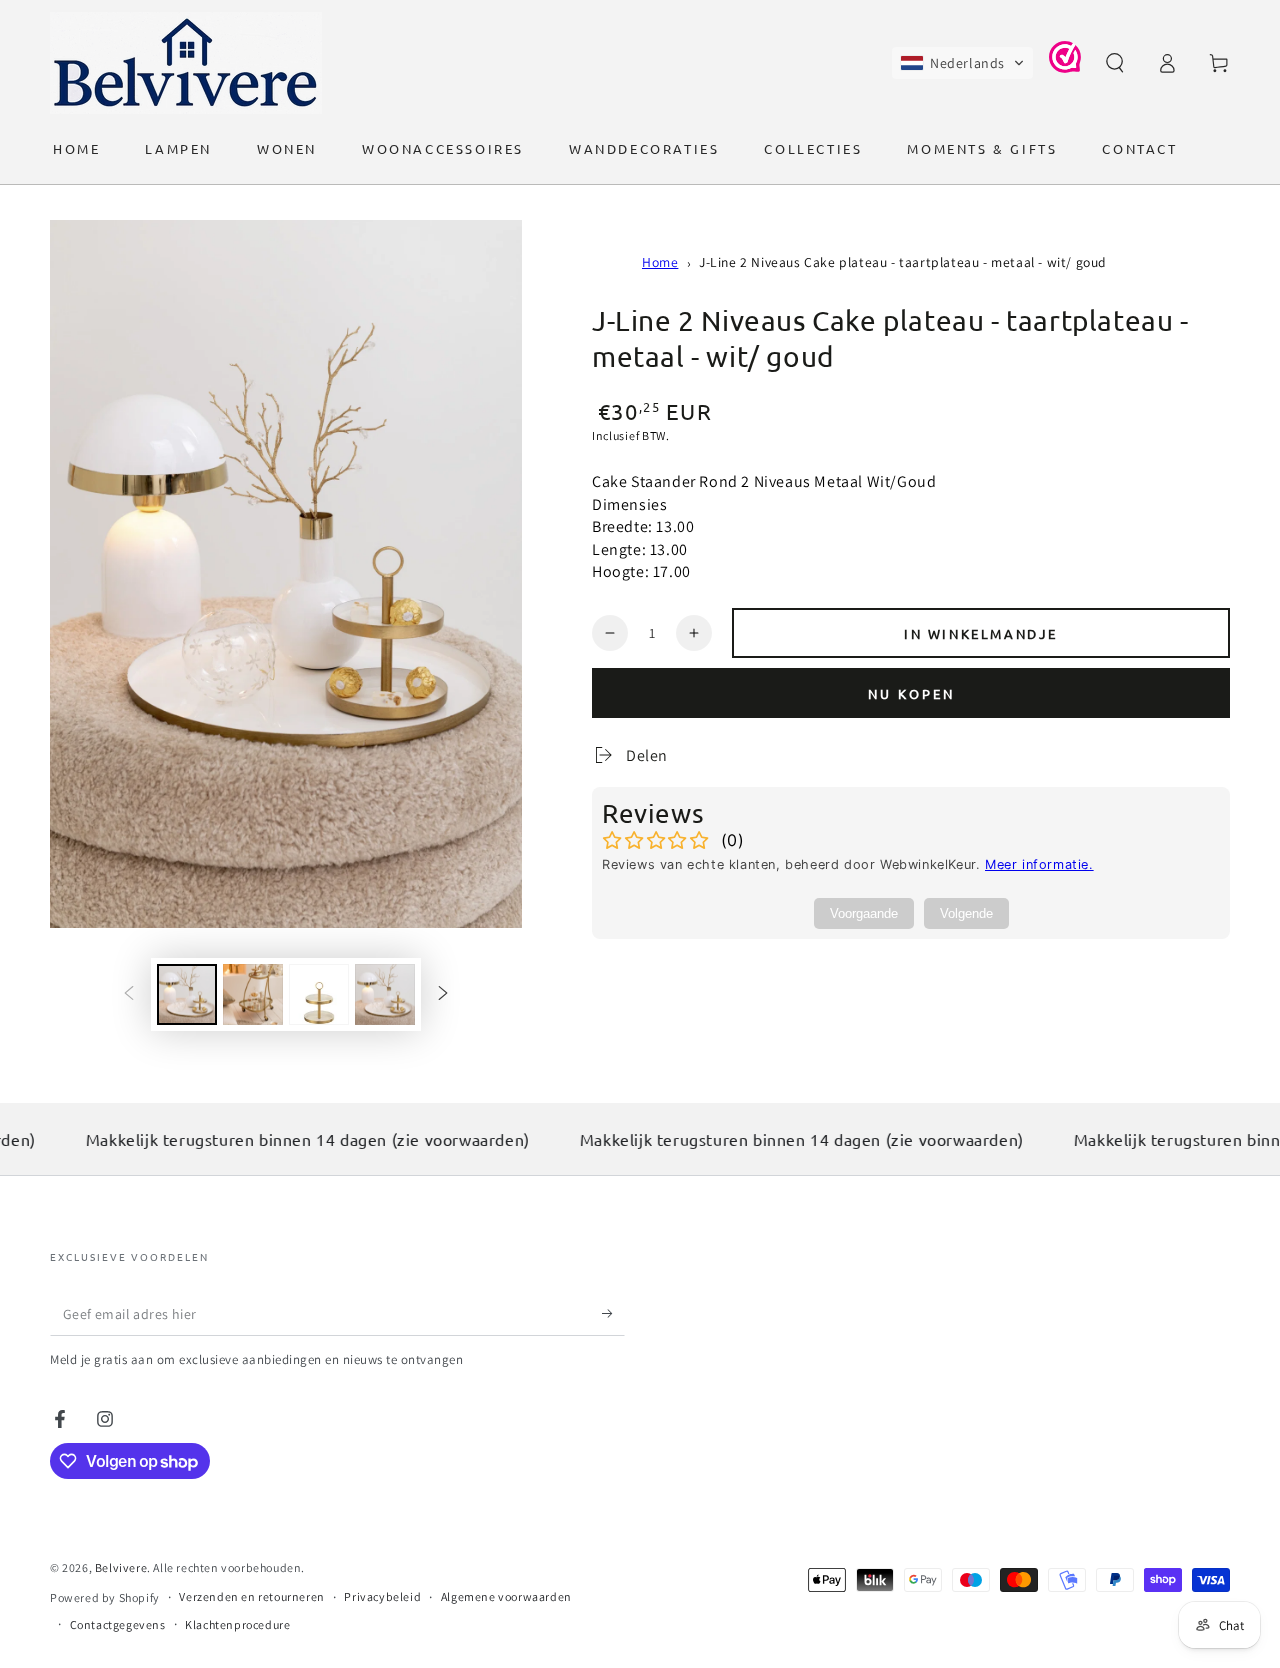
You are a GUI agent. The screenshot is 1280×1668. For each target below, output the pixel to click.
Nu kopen (911, 693)
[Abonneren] (613, 1313)
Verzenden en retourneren (251, 1596)
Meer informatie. (1039, 864)
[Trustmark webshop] (1065, 67)
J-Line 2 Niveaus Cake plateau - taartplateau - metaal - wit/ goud (903, 262)
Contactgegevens (118, 1624)
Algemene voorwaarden (506, 1596)
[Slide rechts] (443, 995)
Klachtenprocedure (237, 1624)
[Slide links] (129, 995)
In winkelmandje (981, 633)
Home (660, 262)
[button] (962, 63)
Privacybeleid (382, 1596)
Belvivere (121, 1567)
